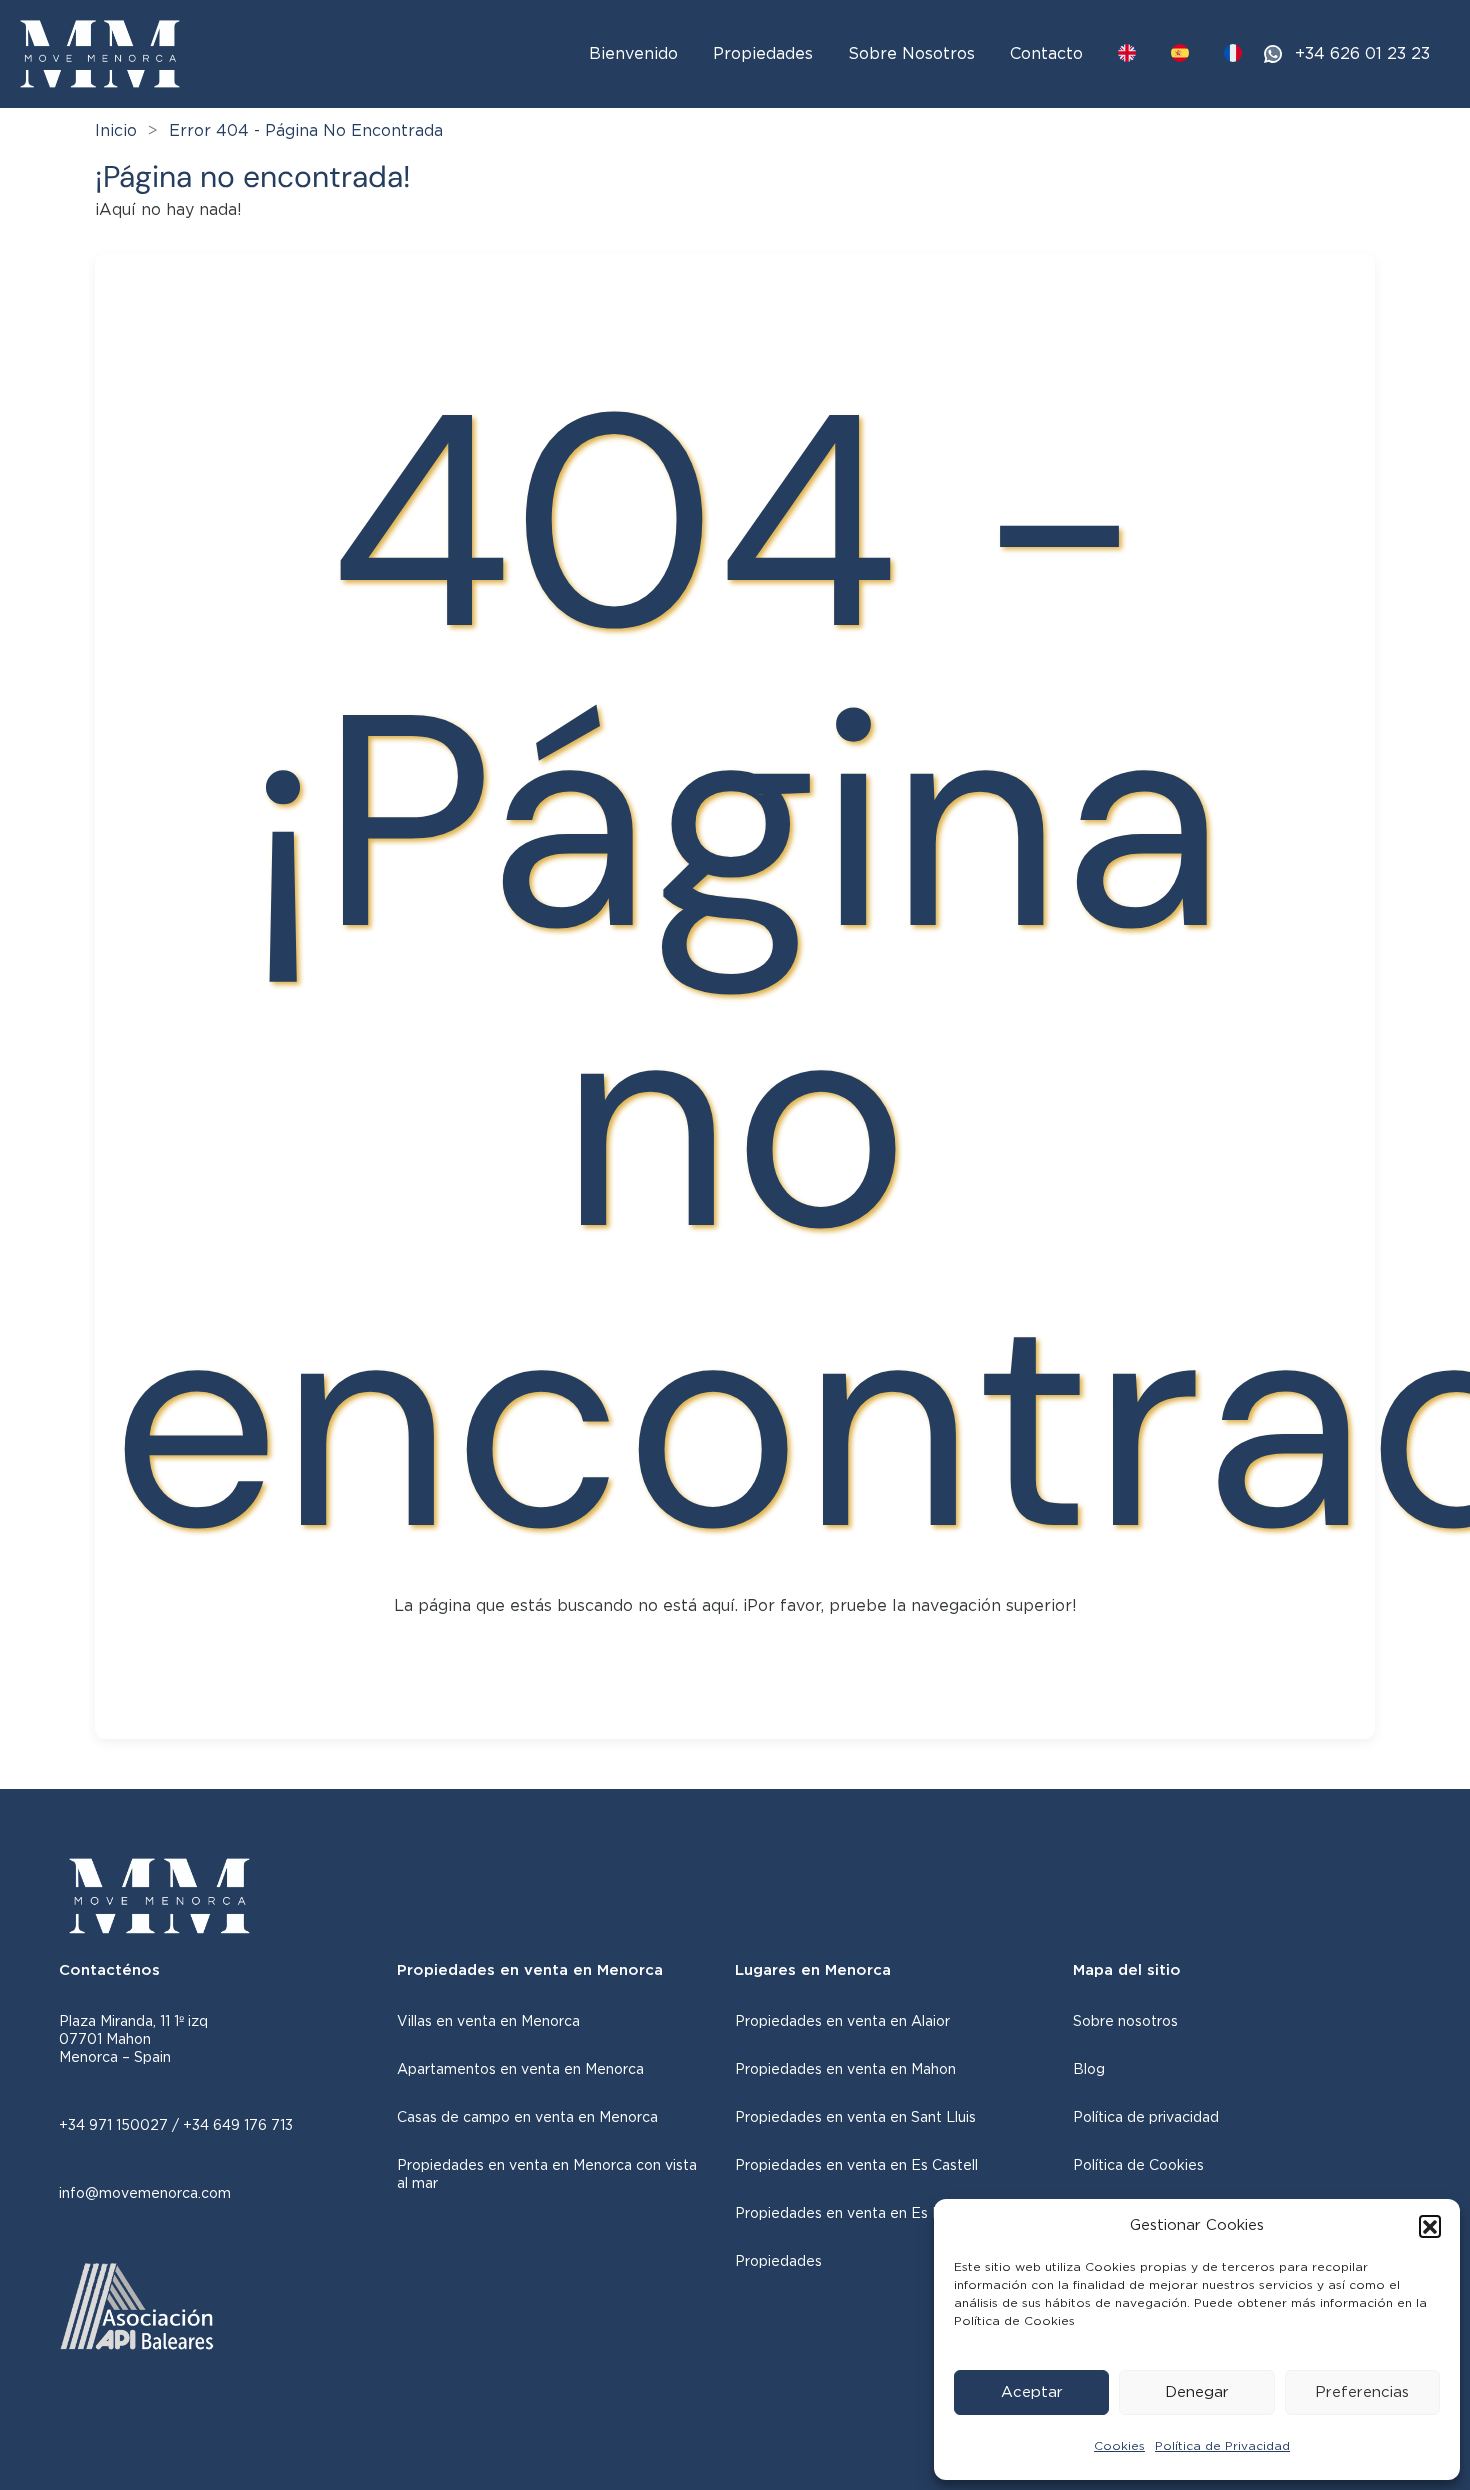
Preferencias (1362, 2392)
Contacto (1046, 54)
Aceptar (1032, 2392)
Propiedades (763, 54)
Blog (1089, 2070)
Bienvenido (633, 54)
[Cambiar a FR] (1233, 53)
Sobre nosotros (1125, 2022)
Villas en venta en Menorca (488, 2022)
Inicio (116, 131)
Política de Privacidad (1222, 2446)
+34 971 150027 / (121, 2126)
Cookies (1119, 2446)
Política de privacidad (1146, 2118)
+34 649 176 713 (238, 2126)
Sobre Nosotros (911, 54)
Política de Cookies (1138, 2166)
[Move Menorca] (100, 53)
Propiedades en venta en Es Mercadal (864, 2214)
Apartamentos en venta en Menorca (520, 2070)
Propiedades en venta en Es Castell (856, 2166)
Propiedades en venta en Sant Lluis (855, 2118)
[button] (1430, 2226)
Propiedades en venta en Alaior (842, 2022)
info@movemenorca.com (145, 2194)
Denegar (1197, 2392)
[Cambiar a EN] (1127, 53)
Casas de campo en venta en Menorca (527, 2118)
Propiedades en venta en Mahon (845, 2070)
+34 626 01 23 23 (1362, 54)
